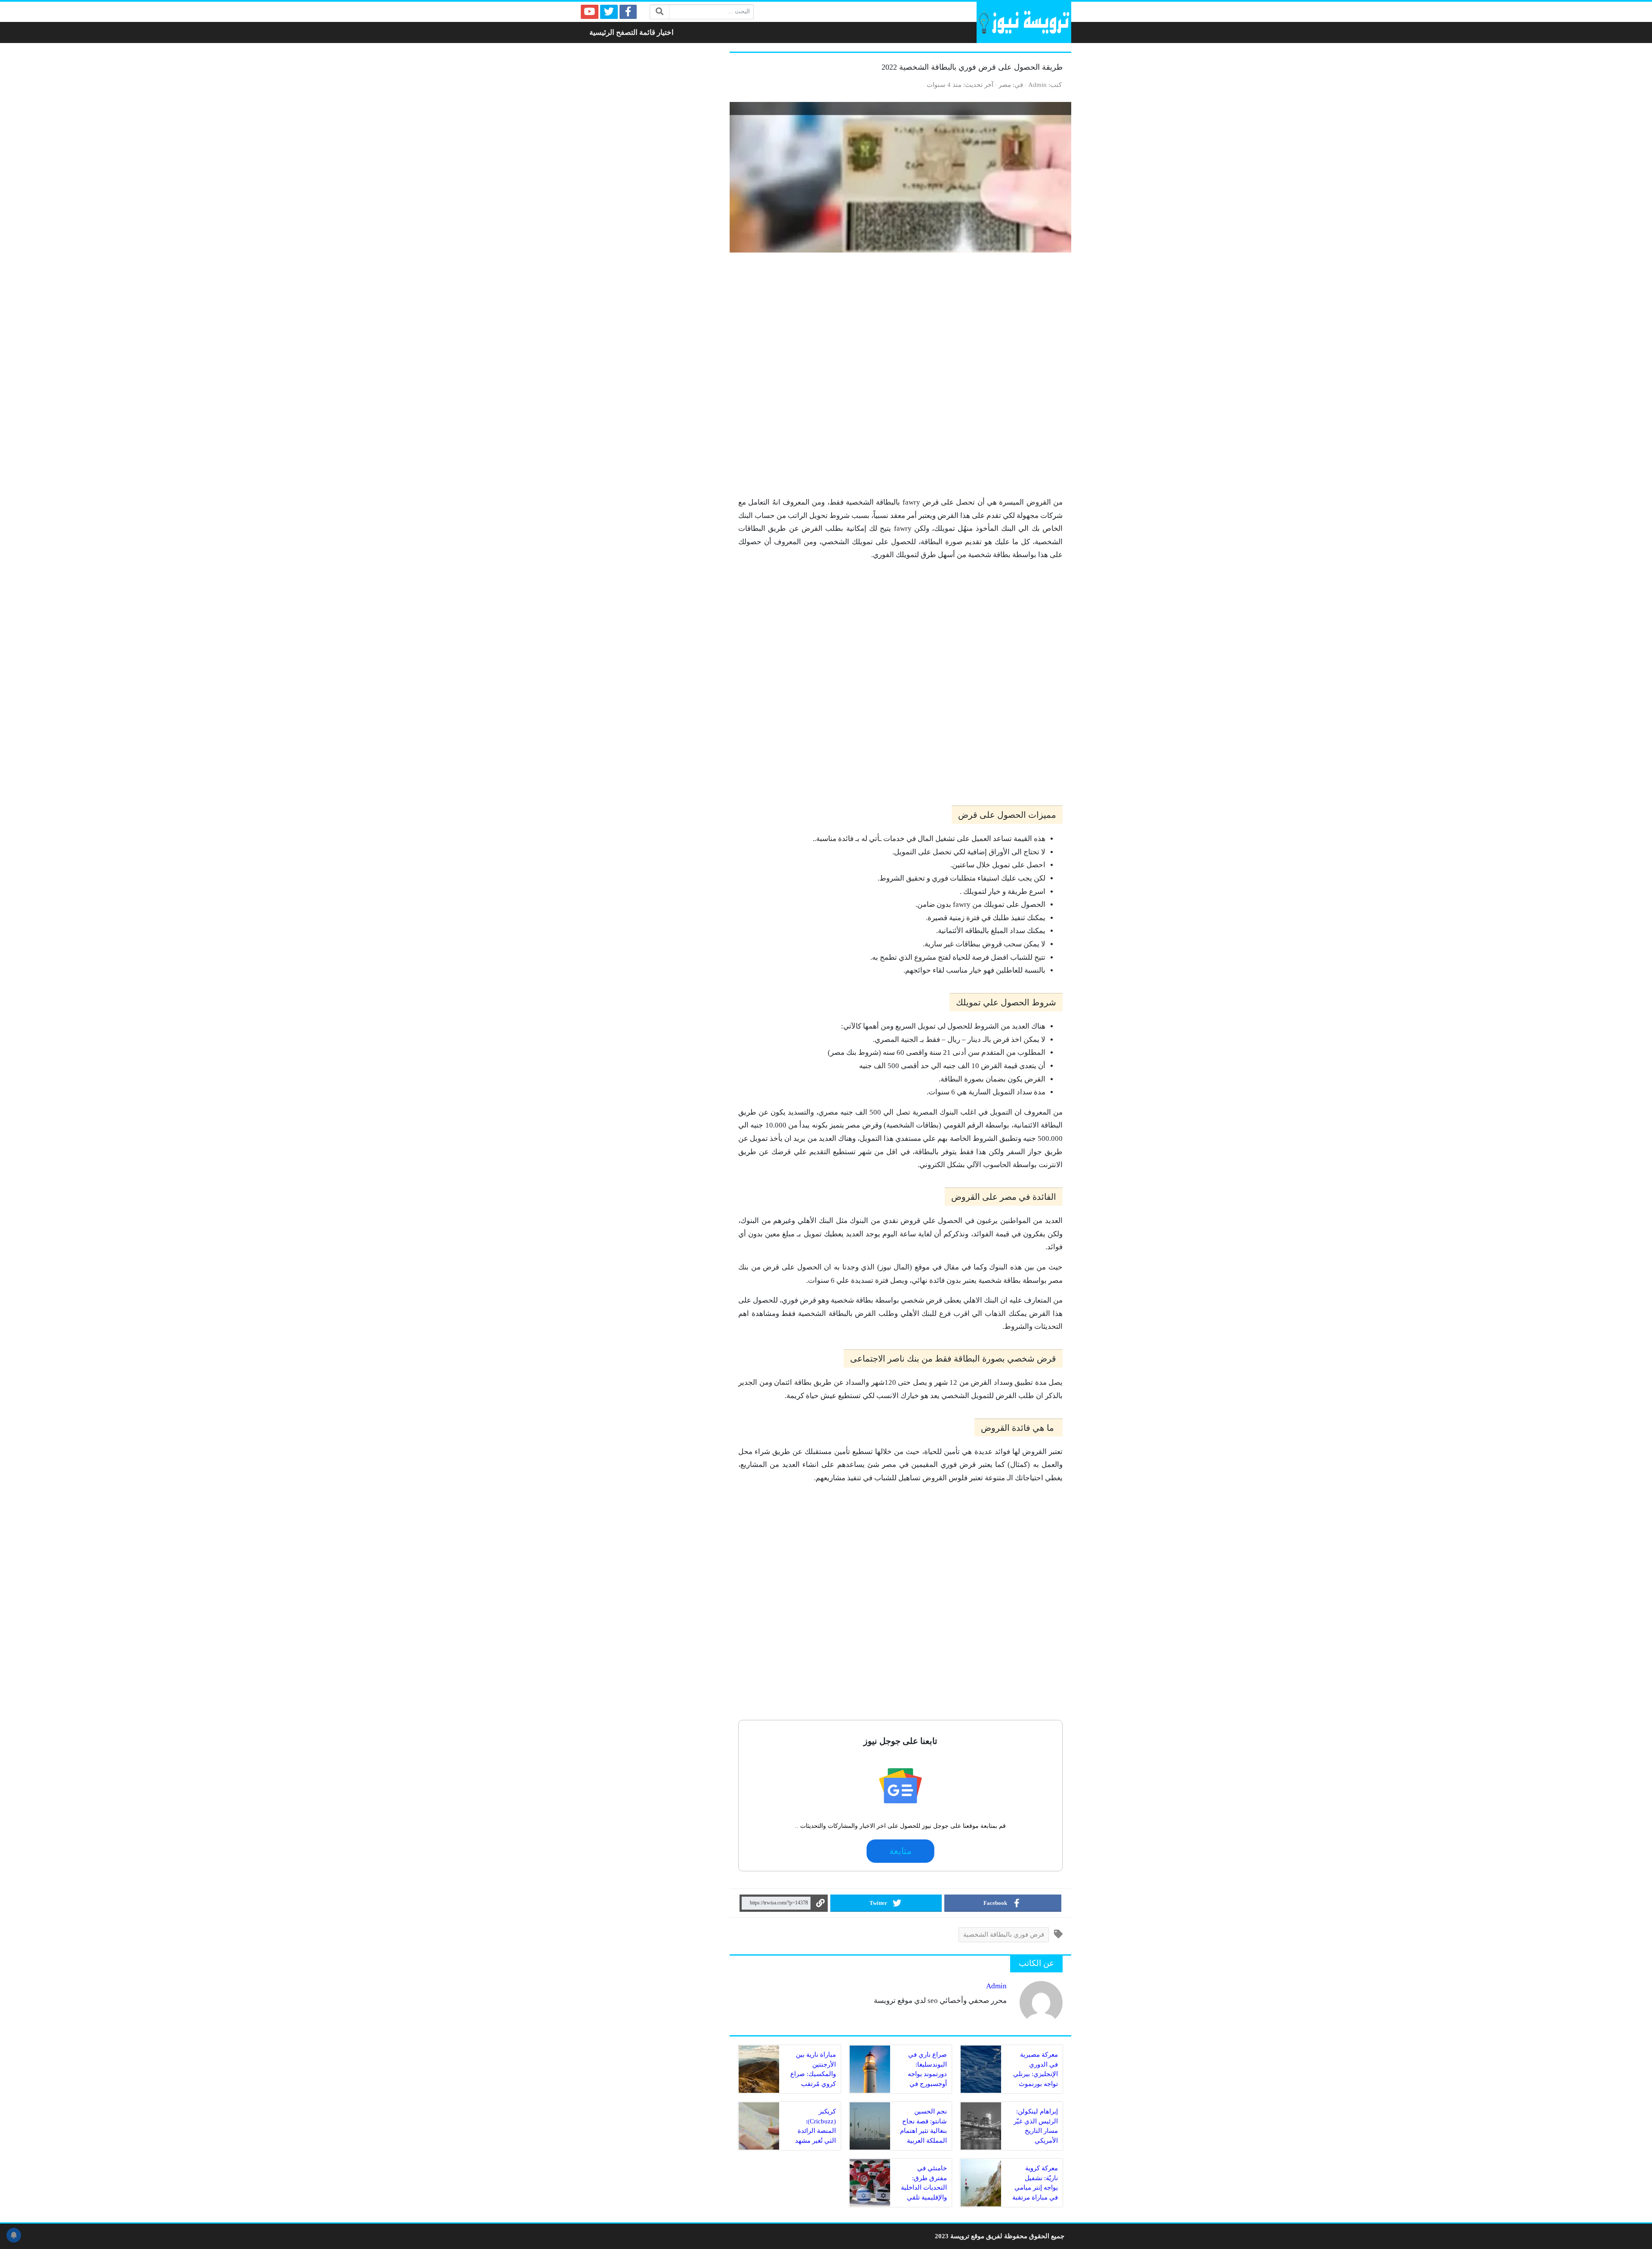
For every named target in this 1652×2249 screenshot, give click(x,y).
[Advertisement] (900, 379)
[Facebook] (628, 12)
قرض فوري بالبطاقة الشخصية (1004, 1934)
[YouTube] (590, 12)
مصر (1005, 85)
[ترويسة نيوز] (1024, 22)
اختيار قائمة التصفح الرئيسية (632, 32)
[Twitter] (609, 12)
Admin (1037, 85)
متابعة (901, 1851)
